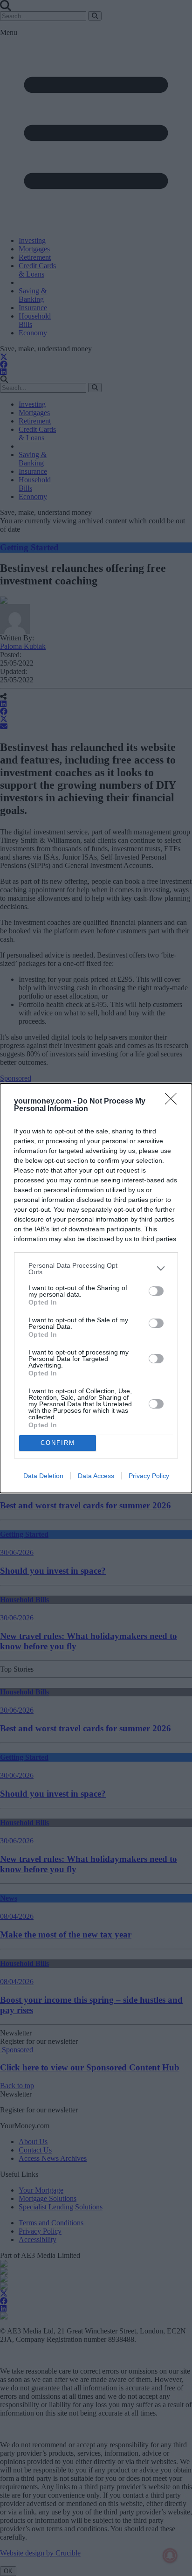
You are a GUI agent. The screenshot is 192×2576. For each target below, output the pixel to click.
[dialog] (96, 1288)
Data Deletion (43, 1476)
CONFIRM (58, 1443)
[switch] (156, 1291)
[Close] (174, 1102)
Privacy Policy (149, 1476)
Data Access (96, 1476)
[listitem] (96, 1269)
